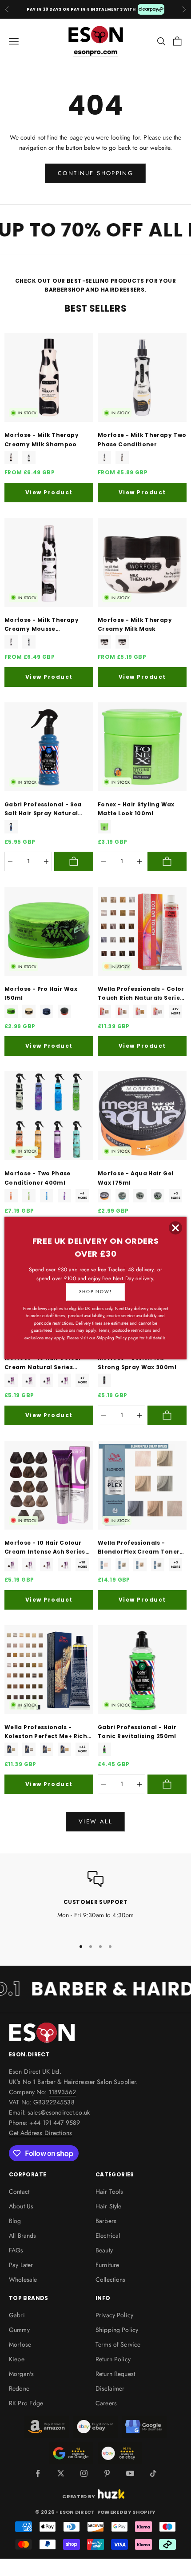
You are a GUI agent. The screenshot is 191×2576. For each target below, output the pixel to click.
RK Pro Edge (26, 2403)
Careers (106, 2403)
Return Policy (113, 2359)
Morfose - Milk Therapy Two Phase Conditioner (142, 439)
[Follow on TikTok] (153, 2473)
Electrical (108, 2235)
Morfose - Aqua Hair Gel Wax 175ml (135, 1178)
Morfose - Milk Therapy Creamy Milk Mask (135, 624)
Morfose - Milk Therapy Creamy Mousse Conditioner (42, 625)
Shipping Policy (117, 2330)
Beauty (104, 2250)
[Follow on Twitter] (61, 2473)
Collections (111, 2280)
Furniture (107, 2265)
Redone (19, 2388)
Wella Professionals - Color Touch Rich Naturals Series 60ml (141, 994)
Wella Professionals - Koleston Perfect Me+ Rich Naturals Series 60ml (46, 1732)
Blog (15, 2221)
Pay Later (21, 2265)
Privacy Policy (114, 2315)
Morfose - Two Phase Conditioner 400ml (38, 1178)
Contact (19, 2191)
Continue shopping (95, 173)
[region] (95, 1901)
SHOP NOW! (95, 1292)
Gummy (19, 2330)
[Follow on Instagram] (84, 2473)
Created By (79, 2496)
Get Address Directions (40, 2133)
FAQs (16, 2250)
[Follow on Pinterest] (107, 2473)
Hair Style (108, 2206)
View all (95, 1821)
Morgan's (21, 2374)
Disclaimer (110, 2388)
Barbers (106, 2221)
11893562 (62, 2092)
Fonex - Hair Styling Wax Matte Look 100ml (136, 809)
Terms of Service (118, 2344)
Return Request (115, 2374)
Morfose (20, 2344)
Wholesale (23, 2280)
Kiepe (17, 2359)
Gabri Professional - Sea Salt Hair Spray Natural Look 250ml (43, 809)
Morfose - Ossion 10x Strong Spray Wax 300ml (137, 1362)
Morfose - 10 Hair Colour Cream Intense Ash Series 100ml (45, 1548)
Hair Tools (109, 2191)
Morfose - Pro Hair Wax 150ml (41, 993)
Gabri (17, 2315)
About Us (21, 2206)
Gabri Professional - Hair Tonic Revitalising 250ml (137, 1732)
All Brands (22, 2235)
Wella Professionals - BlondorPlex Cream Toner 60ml (139, 1548)
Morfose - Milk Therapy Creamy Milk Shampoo (42, 439)
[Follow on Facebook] (38, 2473)
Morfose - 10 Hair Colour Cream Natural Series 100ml (43, 1363)
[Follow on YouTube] (130, 2473)
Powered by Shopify (127, 2512)
